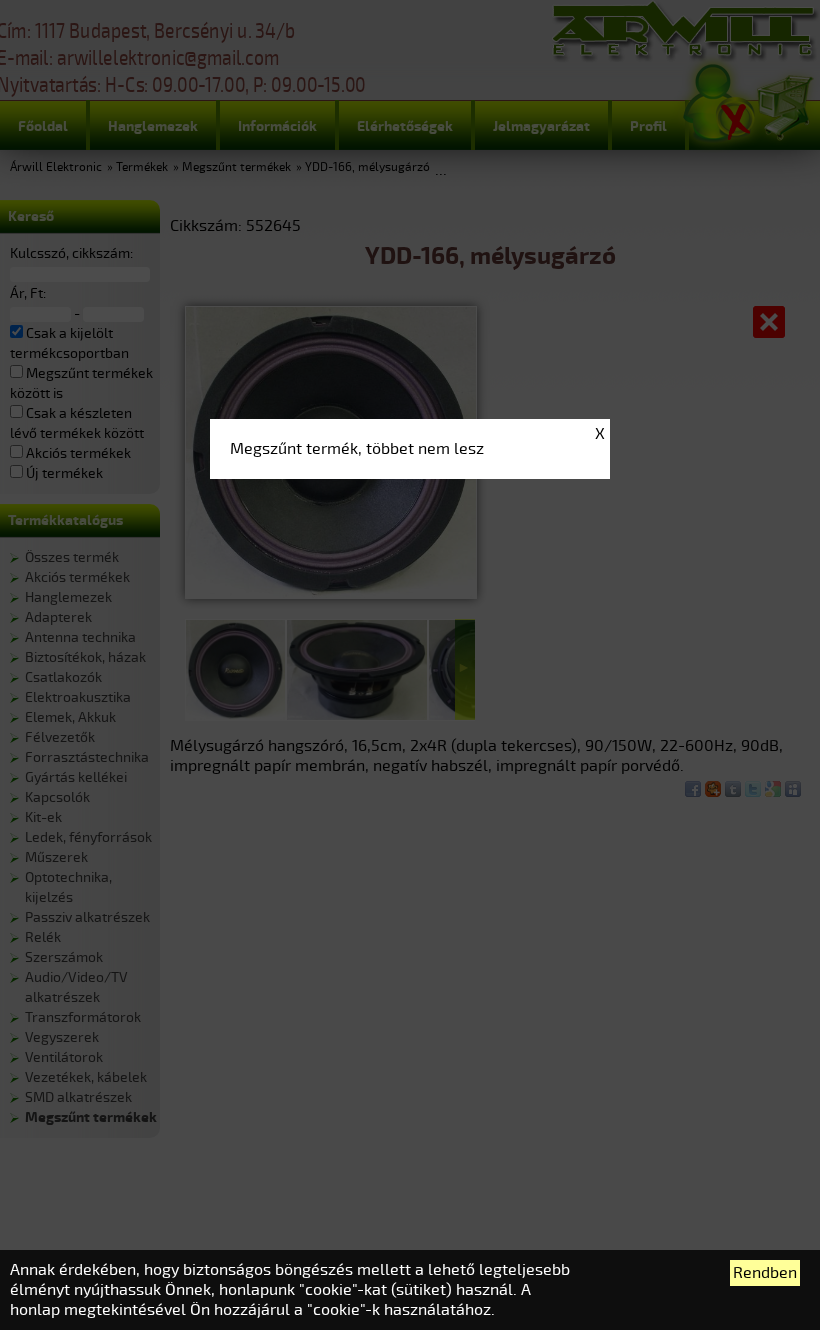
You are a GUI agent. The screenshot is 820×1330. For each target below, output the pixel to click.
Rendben (765, 1273)
